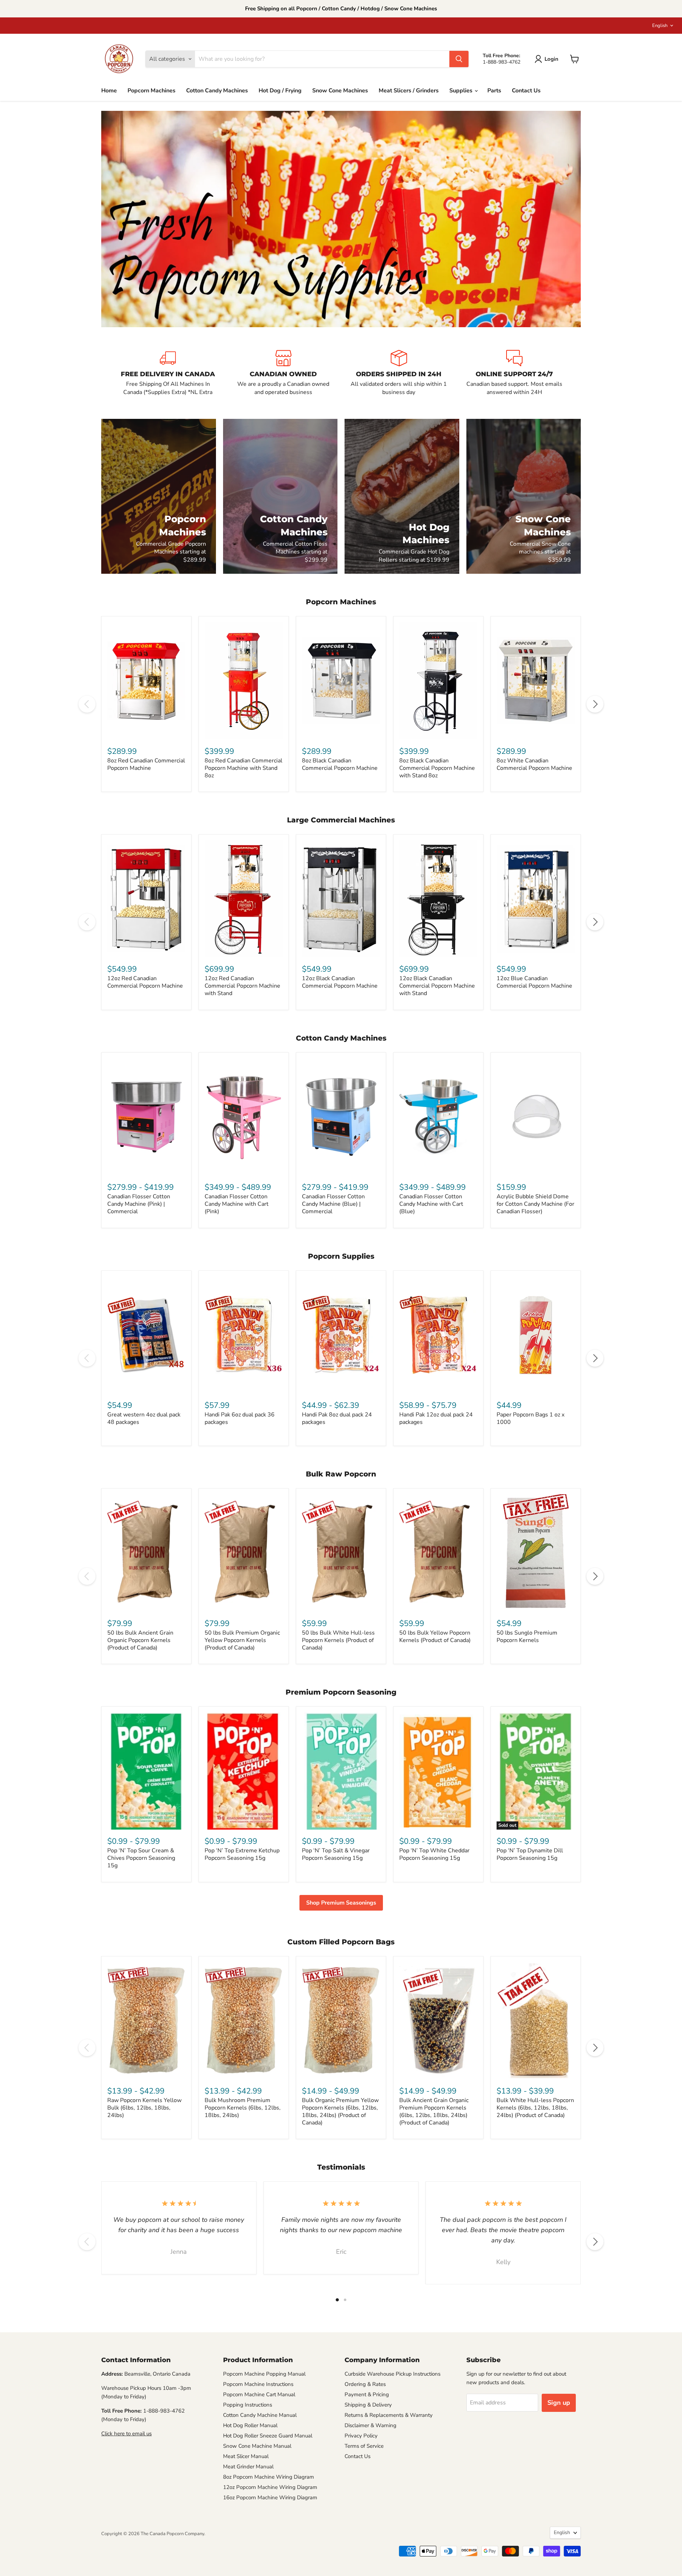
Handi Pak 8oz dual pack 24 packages (337, 1418)
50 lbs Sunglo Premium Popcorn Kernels (527, 1637)
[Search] (459, 59)
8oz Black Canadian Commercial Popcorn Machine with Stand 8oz (437, 768)
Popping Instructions (248, 2405)
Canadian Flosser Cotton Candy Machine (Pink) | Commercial (139, 1204)
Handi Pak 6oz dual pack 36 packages (240, 1418)
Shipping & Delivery (368, 2405)
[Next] (595, 704)
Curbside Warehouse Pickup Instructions (393, 2374)
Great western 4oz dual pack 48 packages (144, 1418)
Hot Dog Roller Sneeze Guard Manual (268, 2436)
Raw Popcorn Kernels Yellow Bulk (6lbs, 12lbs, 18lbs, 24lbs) (144, 2108)
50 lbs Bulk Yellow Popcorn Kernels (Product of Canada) (435, 1637)
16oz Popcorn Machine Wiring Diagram (270, 2497)
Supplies (462, 91)
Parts (494, 91)
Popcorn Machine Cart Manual (259, 2394)
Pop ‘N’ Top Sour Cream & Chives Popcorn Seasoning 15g (141, 1858)
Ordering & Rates (365, 2384)
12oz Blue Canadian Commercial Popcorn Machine (534, 982)
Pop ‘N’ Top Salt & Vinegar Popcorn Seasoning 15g (336, 1854)
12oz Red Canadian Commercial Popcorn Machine (145, 982)
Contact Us (526, 91)
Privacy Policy (361, 2436)
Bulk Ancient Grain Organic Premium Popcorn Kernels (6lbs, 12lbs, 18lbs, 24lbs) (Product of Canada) (434, 2111)
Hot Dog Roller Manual (250, 2425)
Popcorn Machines (151, 91)
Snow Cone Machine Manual (257, 2446)
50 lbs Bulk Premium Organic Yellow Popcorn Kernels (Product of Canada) (242, 1640)
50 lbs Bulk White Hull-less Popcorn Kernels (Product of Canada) (338, 1640)
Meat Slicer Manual (246, 2456)
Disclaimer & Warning (370, 2425)
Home (109, 91)
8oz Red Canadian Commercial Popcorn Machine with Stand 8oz (243, 768)
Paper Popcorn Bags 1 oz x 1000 (531, 1418)
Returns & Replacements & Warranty (389, 2415)
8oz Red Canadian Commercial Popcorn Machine (146, 764)
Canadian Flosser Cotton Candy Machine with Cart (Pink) (237, 1204)
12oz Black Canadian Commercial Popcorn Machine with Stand (437, 986)
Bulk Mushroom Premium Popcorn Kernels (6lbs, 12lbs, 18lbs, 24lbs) (243, 2108)
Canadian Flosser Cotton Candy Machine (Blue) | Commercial (333, 1204)
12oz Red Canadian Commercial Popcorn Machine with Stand (242, 986)
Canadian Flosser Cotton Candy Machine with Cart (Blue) (431, 1204)
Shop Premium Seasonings (341, 1903)
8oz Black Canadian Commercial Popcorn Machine (340, 764)
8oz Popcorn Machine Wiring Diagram (269, 2477)
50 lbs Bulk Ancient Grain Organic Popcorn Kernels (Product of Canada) (140, 1640)
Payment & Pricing (367, 2394)
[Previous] (87, 704)
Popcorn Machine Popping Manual (264, 2374)
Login (551, 59)
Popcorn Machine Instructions (258, 2384)
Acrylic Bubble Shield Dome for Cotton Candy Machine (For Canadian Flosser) (535, 1204)
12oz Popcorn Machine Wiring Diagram (270, 2487)
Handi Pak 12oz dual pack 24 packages (436, 1418)
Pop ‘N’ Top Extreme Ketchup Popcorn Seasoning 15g (242, 1854)
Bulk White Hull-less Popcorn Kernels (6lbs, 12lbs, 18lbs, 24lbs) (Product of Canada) (535, 2108)
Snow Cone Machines (340, 91)
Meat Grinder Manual (248, 2467)
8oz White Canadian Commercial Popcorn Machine (534, 764)
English (660, 26)
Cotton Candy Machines (217, 91)
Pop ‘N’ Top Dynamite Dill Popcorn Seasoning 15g (530, 1854)
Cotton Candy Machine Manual (260, 2415)
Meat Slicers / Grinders (409, 91)
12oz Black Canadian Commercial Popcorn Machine (340, 982)
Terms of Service (364, 2446)
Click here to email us (126, 2434)
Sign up (559, 2403)
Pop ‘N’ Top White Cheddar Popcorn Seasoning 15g (434, 1854)
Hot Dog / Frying (280, 91)
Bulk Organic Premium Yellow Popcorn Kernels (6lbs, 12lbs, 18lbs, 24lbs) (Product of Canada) (340, 2111)
